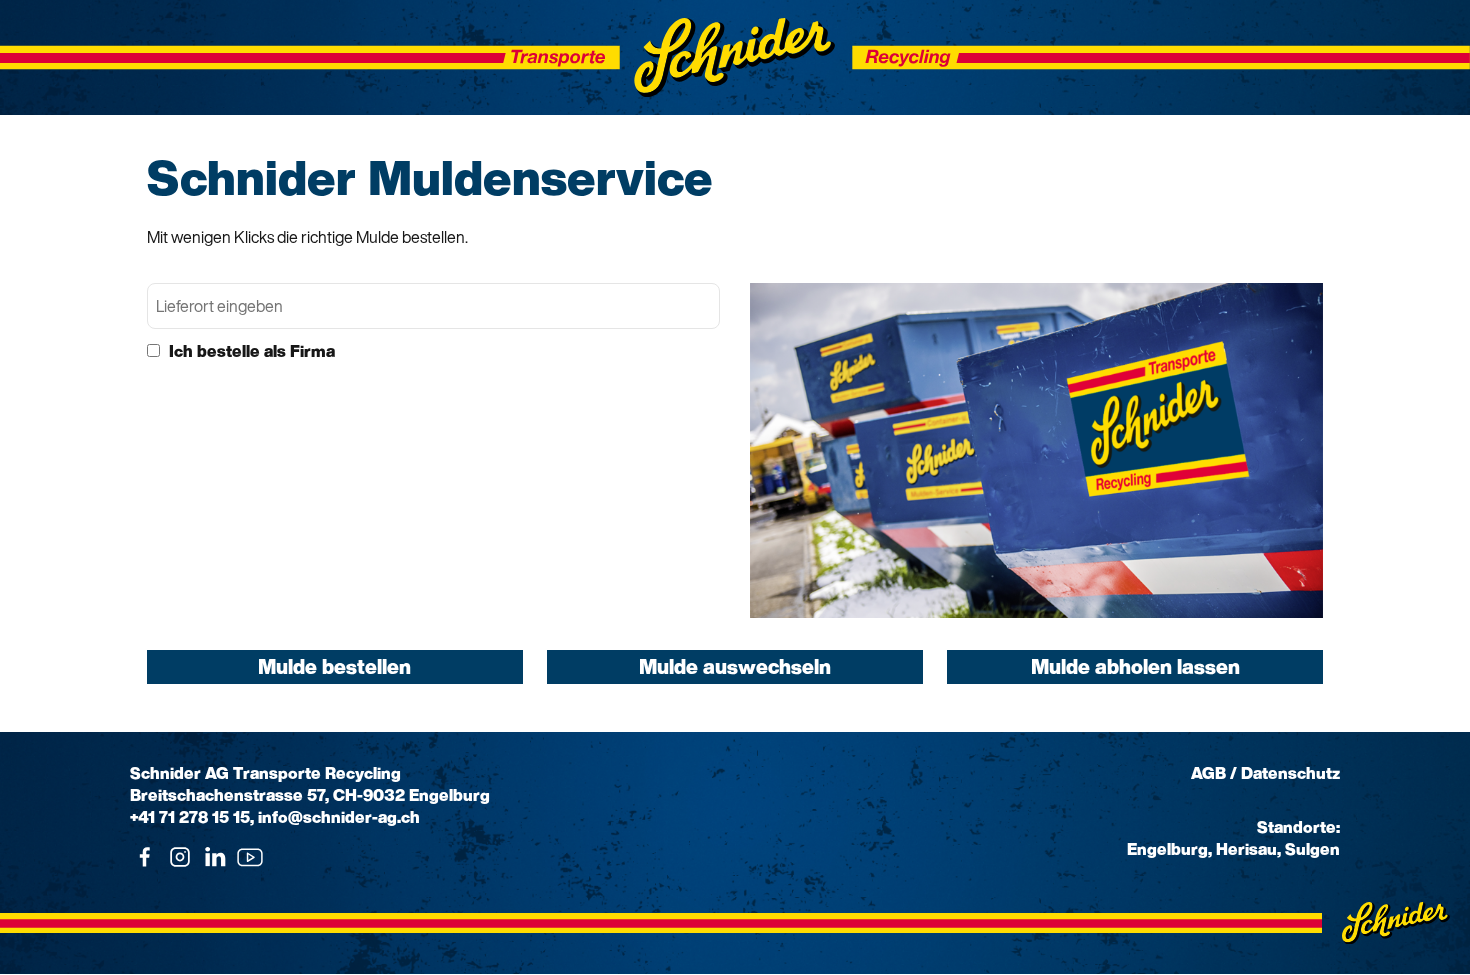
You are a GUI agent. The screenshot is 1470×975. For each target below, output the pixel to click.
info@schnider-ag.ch (339, 817)
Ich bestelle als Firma (250, 351)
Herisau (1246, 849)
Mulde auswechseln (735, 666)
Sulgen (1312, 849)
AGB (1208, 773)
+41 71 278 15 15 (190, 817)
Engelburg (1167, 849)
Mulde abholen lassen (1135, 666)
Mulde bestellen (334, 666)
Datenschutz (1290, 773)
